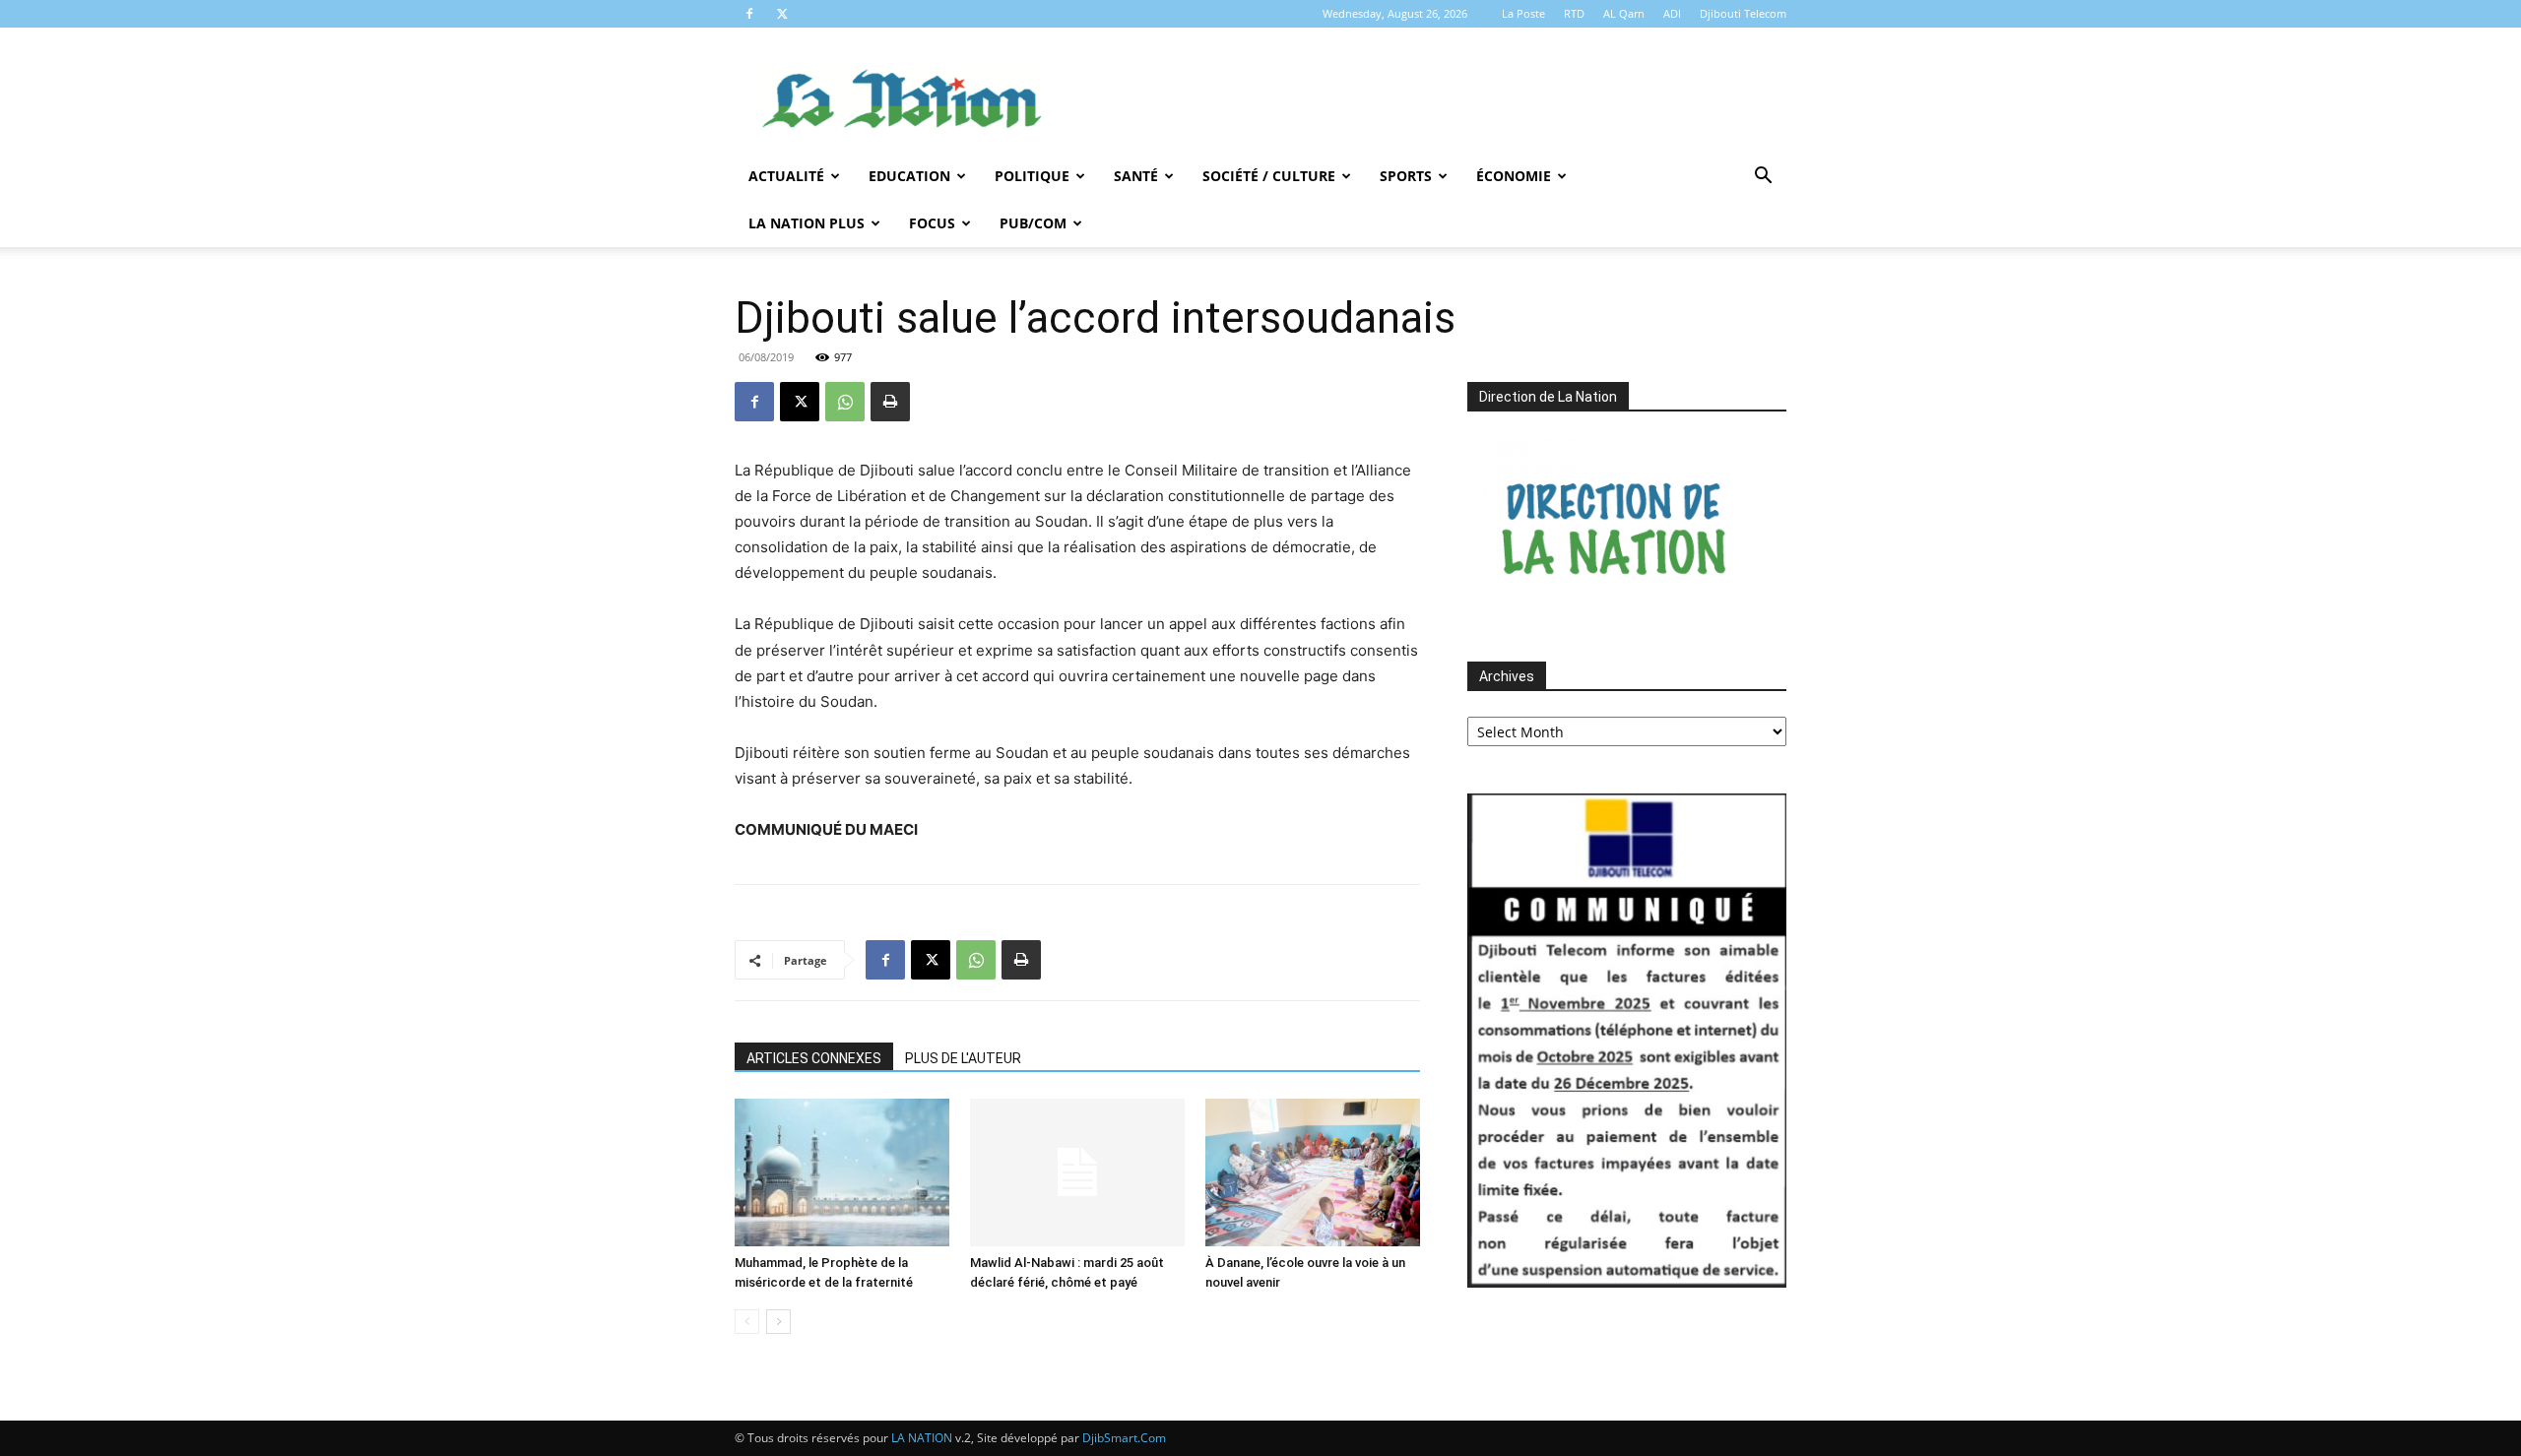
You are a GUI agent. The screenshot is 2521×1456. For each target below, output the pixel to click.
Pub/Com (1033, 223)
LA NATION (922, 1438)
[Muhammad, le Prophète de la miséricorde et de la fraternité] (842, 1172)
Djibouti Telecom (1743, 13)
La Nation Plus (807, 223)
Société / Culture (1269, 176)
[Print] (890, 402)
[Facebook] (749, 14)
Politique (1032, 176)
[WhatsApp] (845, 402)
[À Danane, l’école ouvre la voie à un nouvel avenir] (1313, 1172)
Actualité (786, 176)
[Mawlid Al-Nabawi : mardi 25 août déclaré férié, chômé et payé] (1077, 1172)
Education (909, 176)
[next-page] (778, 1322)
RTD (1574, 13)
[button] (1763, 178)
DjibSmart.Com (1124, 1438)
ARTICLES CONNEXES (814, 1058)
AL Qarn (1624, 13)
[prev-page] (747, 1322)
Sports (1406, 176)
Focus (932, 223)
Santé (1136, 176)
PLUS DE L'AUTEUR (963, 1058)
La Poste (1523, 13)
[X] (782, 14)
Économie (1514, 176)
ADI (1672, 13)
